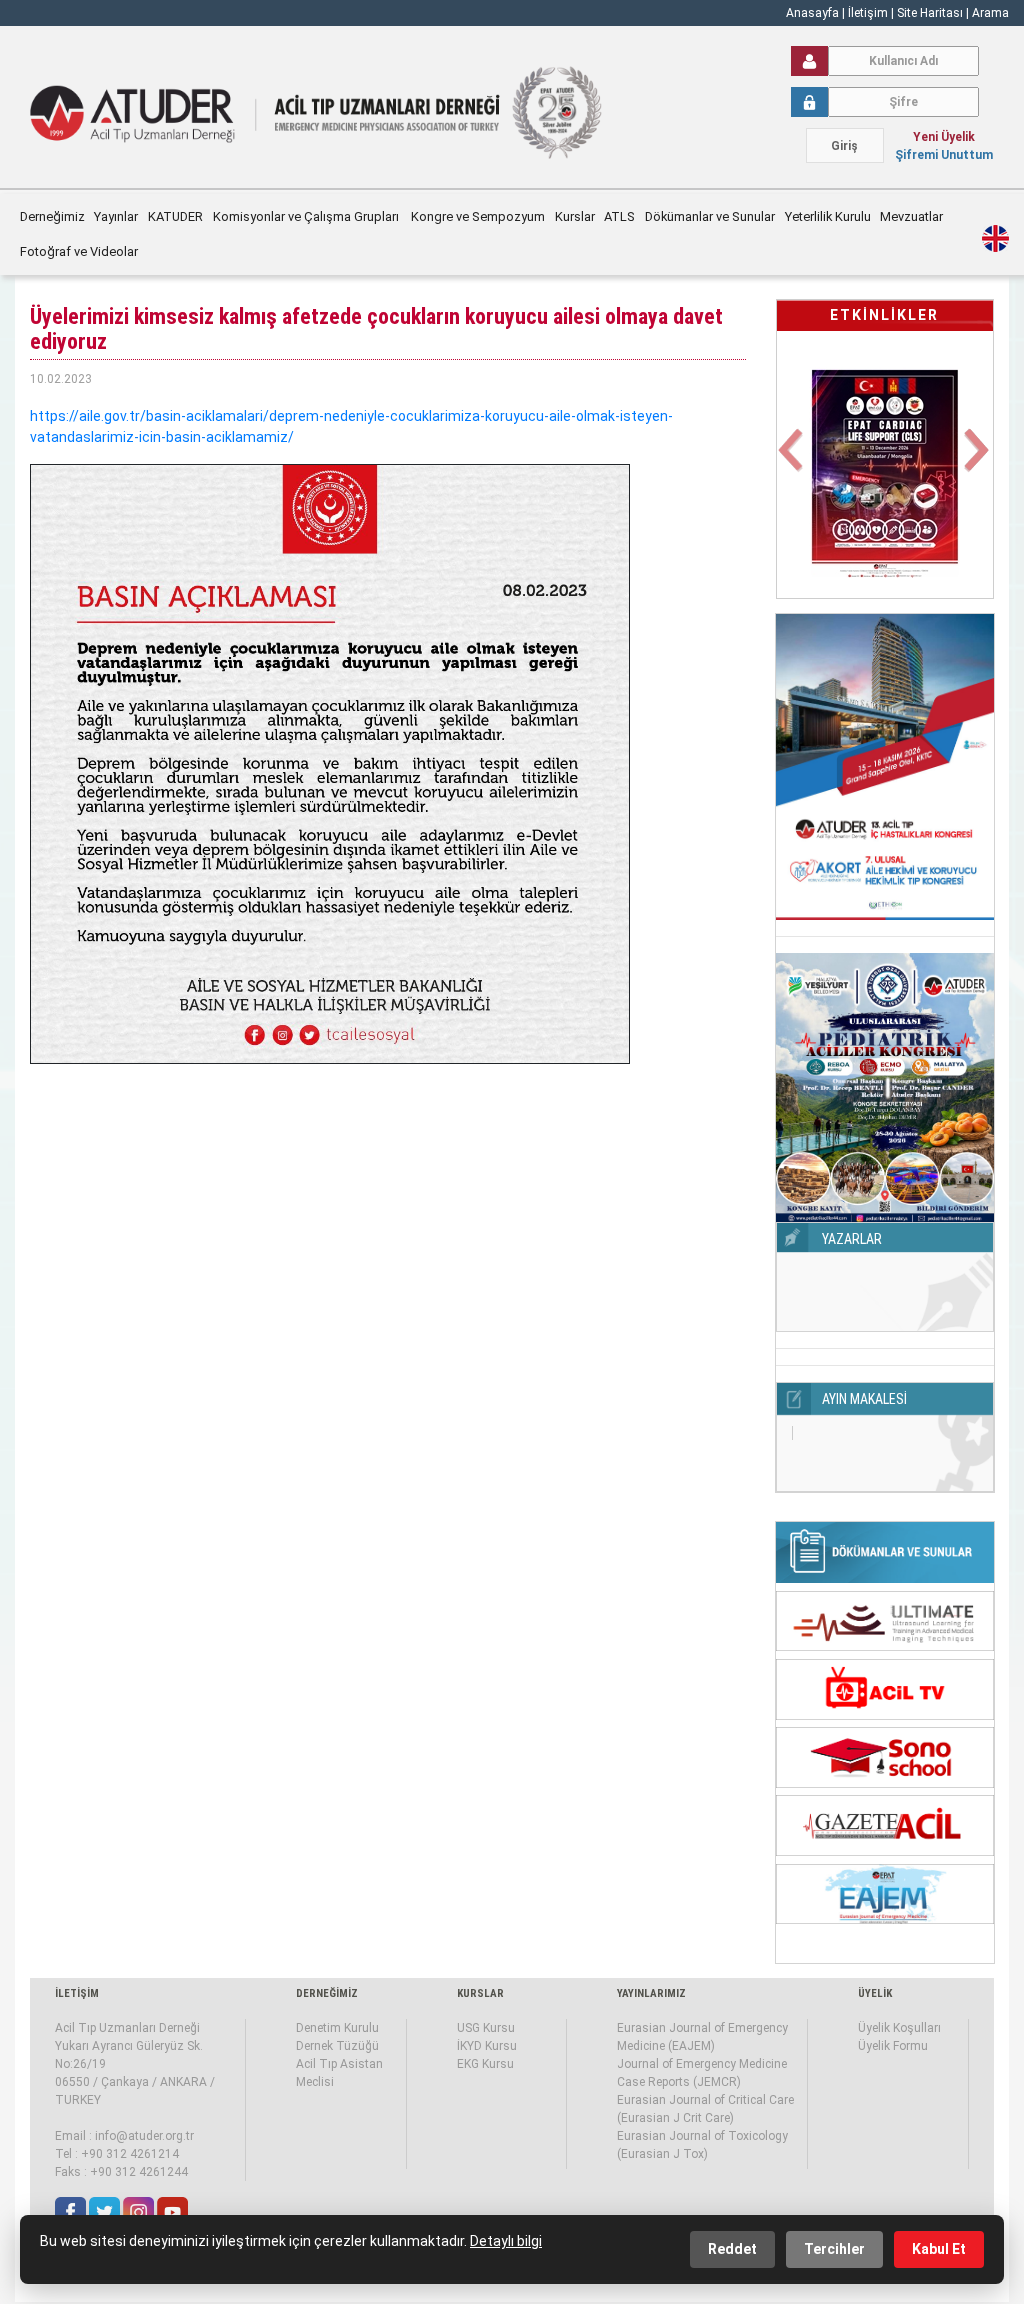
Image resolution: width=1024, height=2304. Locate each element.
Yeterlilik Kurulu (828, 216)
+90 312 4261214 (130, 2154)
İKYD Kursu (487, 2046)
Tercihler (834, 2249)
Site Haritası (930, 13)
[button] (793, 462)
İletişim (869, 13)
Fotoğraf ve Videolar (80, 251)
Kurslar (575, 216)
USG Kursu (486, 2028)
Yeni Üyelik (944, 137)
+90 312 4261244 (139, 2172)
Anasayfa (812, 13)
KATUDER (175, 216)
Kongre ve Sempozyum (478, 216)
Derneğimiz (52, 216)
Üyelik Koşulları (899, 2028)
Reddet (732, 2249)
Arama (990, 13)
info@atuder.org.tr (144, 2136)
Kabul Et (939, 2249)
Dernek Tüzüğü (337, 2046)
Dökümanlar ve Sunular (710, 216)
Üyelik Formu (893, 2046)
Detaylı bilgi (506, 2241)
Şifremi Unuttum (944, 155)
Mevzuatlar (913, 216)
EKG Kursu (485, 2064)
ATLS (619, 216)
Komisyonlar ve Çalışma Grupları (307, 216)
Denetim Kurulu (337, 2028)
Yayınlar (116, 216)
